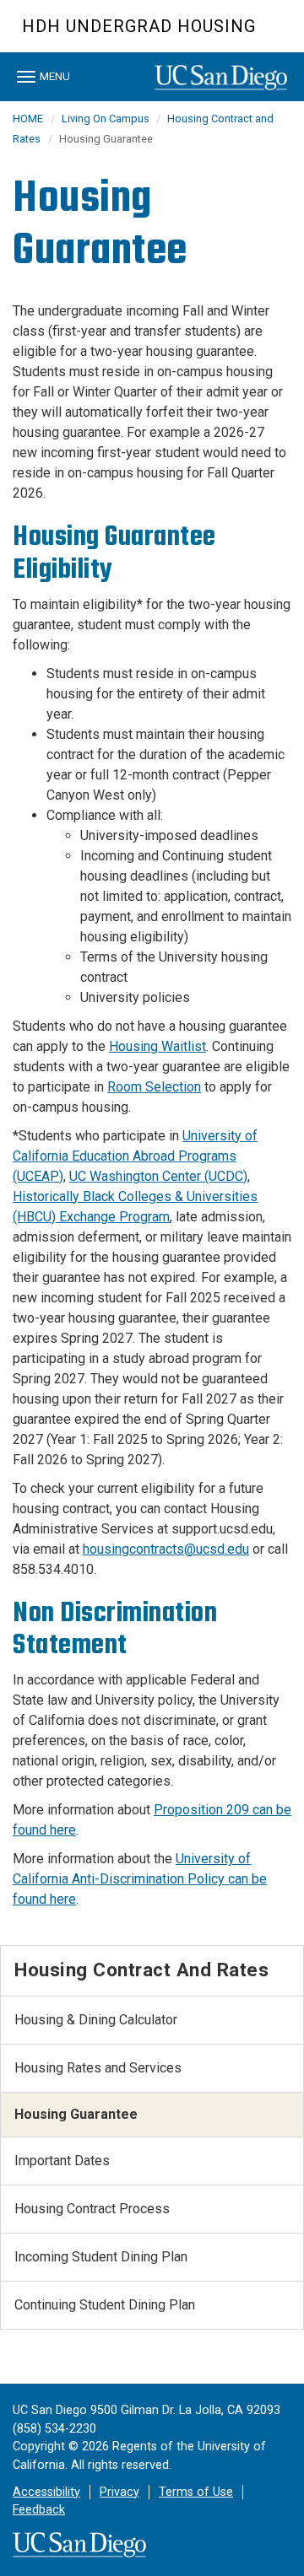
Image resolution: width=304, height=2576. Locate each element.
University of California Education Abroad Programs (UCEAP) (135, 1156)
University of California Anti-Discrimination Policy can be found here (140, 1879)
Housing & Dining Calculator (96, 2020)
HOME (28, 119)
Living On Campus (107, 119)
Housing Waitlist (157, 1046)
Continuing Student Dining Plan (105, 2305)
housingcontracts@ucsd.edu (166, 1549)
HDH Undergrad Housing (139, 26)
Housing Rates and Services (98, 2068)
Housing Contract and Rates (141, 1970)
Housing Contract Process (92, 2209)
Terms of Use (196, 2492)
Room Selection (154, 1087)
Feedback (39, 2510)
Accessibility (46, 2492)
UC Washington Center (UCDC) (158, 1176)
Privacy (119, 2492)
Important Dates (62, 2161)
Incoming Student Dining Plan (101, 2257)
